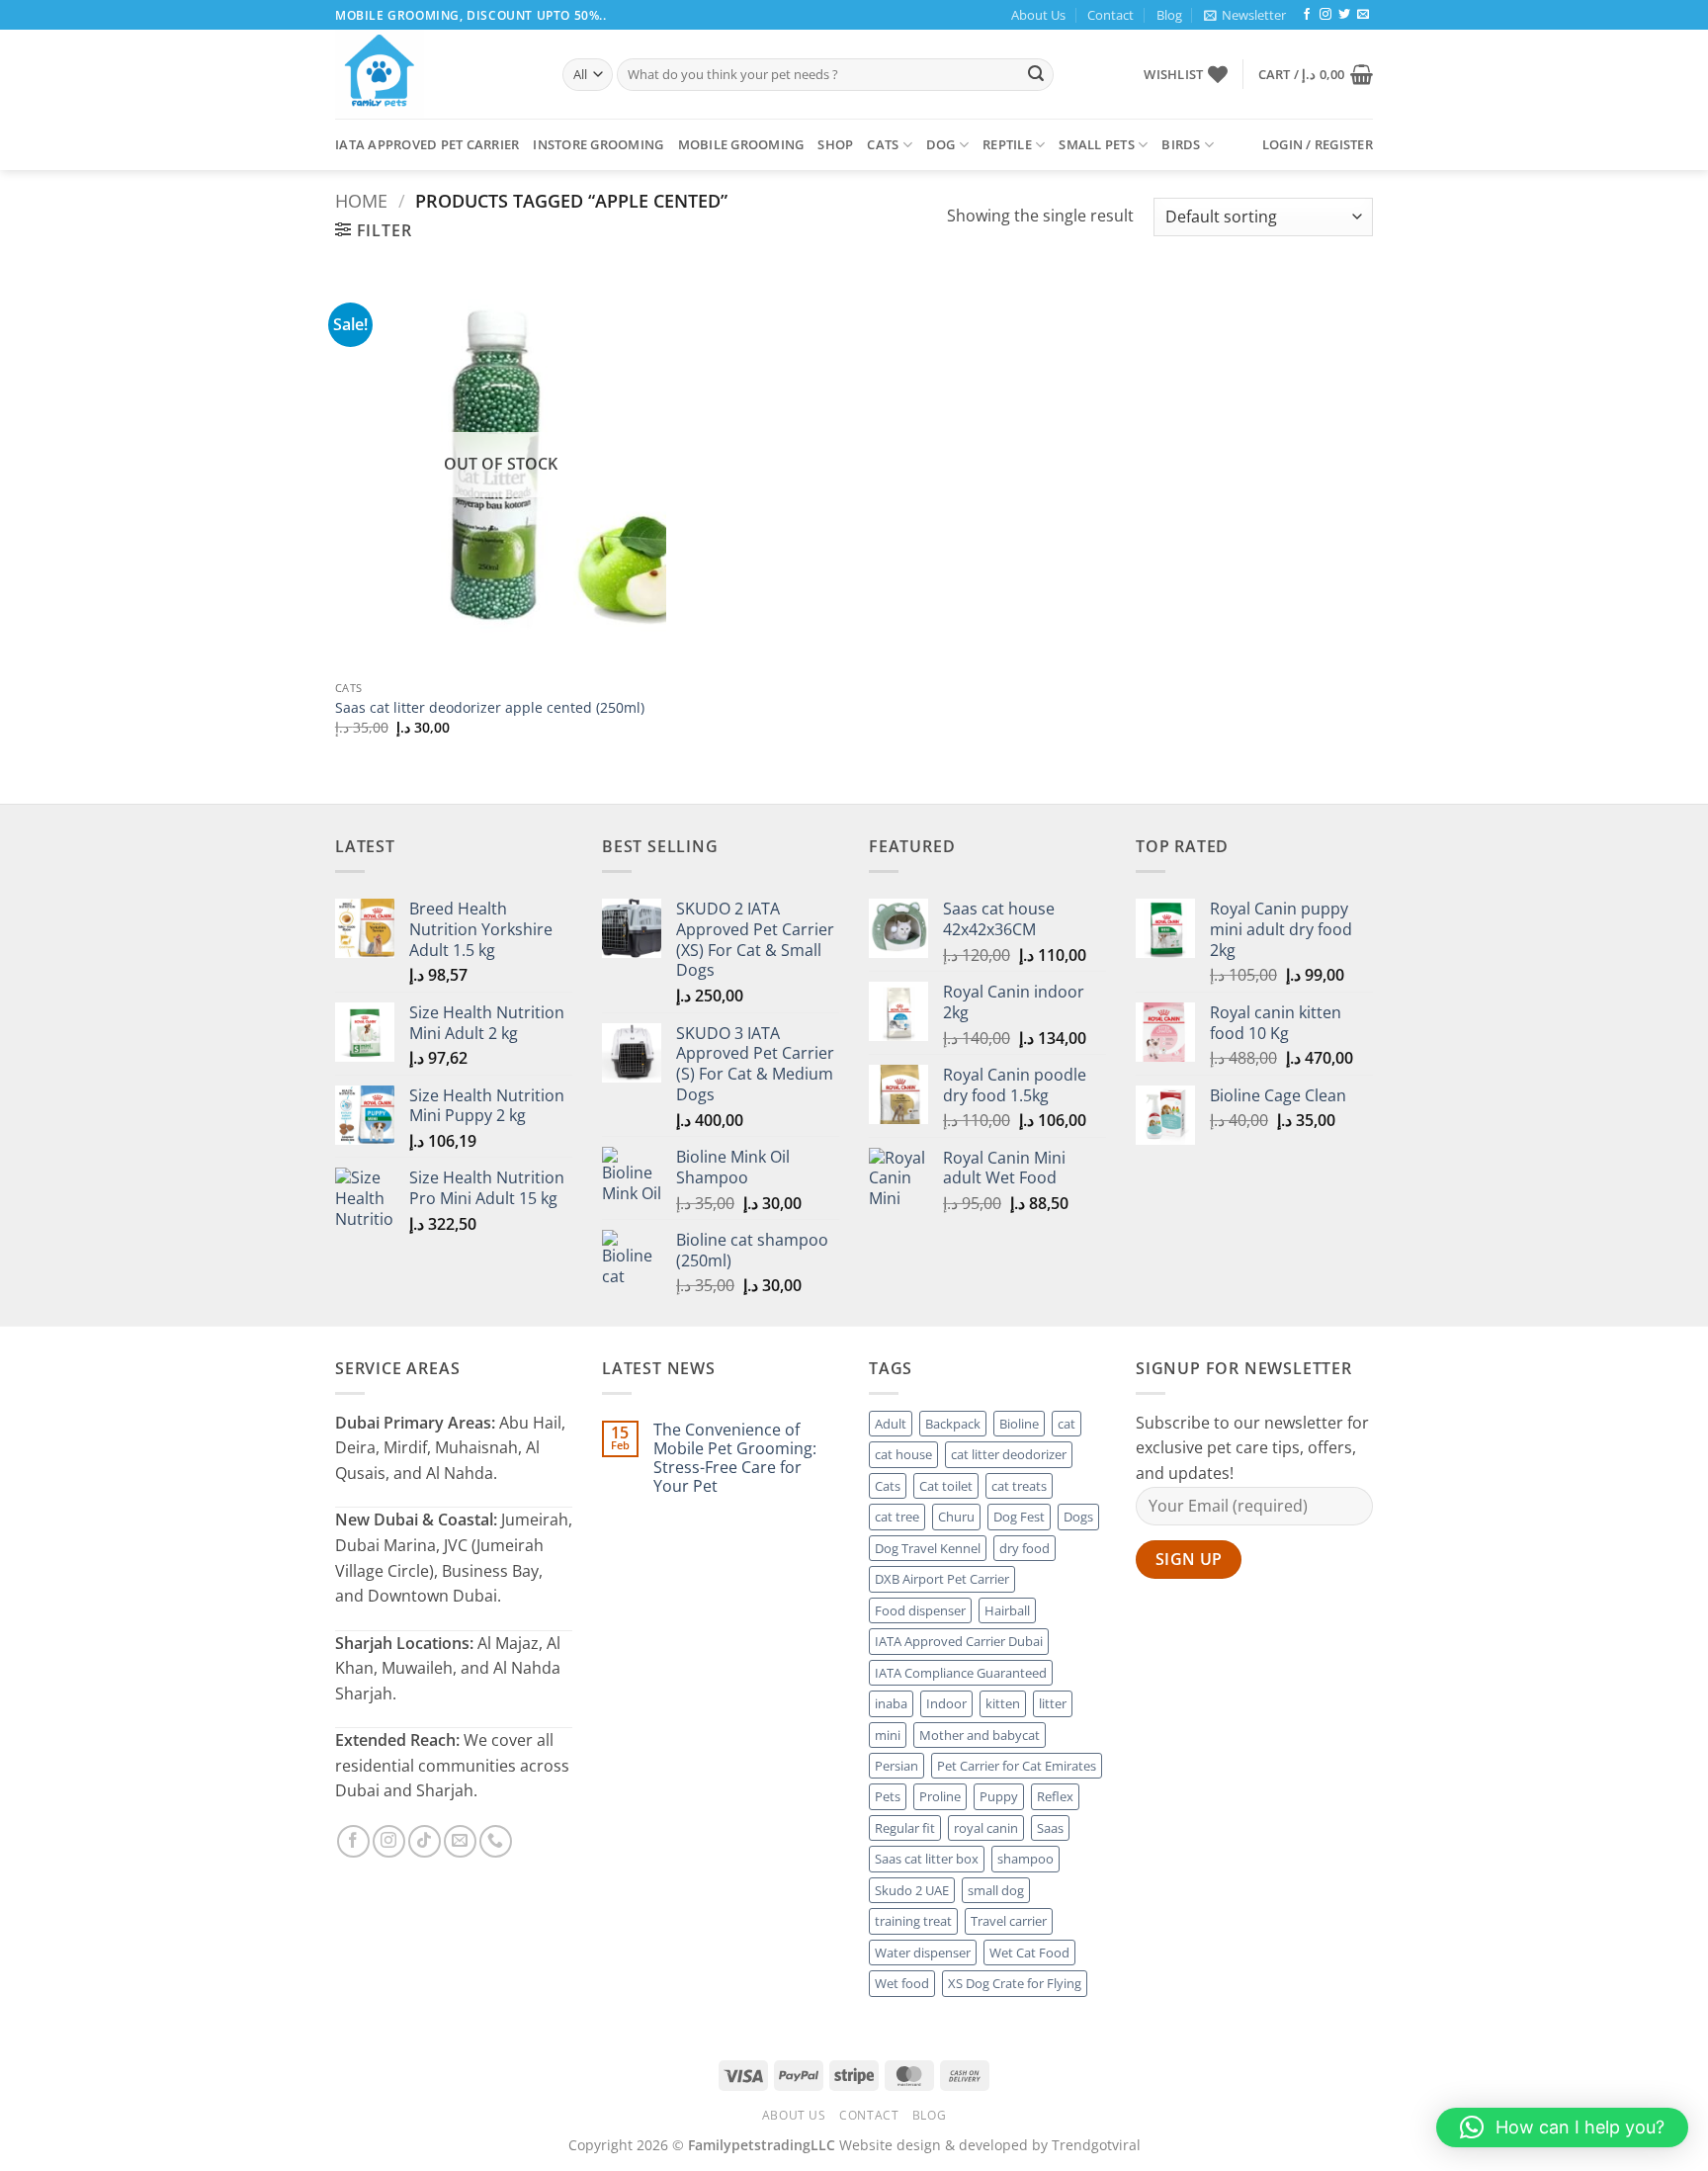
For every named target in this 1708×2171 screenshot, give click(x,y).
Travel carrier (1009, 1921)
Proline (940, 1796)
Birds (1181, 144)
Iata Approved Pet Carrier (427, 144)
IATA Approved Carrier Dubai (959, 1641)
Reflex (1055, 1796)
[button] (1245, 15)
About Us (1038, 15)
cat (1067, 1424)
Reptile (1007, 144)
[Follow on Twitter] (1344, 15)
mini (888, 1735)
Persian (897, 1766)
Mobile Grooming (741, 144)
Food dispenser (920, 1610)
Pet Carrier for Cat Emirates (1017, 1766)
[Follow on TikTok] (425, 1841)
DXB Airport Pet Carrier (942, 1579)
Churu (956, 1517)
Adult (891, 1424)
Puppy (999, 1796)
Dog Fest (1019, 1517)
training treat (913, 1921)
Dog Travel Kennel (928, 1548)
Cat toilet (946, 1486)
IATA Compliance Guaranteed (961, 1673)
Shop (835, 144)
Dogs (1078, 1517)
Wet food (902, 1983)
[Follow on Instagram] (1325, 15)
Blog (1169, 15)
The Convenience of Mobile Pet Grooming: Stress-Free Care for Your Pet (735, 1459)
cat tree (897, 1517)
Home (361, 200)
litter (1053, 1703)
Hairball (1007, 1610)
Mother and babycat (980, 1735)
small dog (996, 1890)
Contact (1110, 15)
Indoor (946, 1703)
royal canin (986, 1828)
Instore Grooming (598, 144)
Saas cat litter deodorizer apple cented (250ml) (490, 708)
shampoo (1025, 1859)
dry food (1025, 1548)
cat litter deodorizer (1009, 1454)
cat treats (1019, 1486)
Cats (883, 144)
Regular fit (905, 1828)
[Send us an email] (1363, 15)
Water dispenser (923, 1953)
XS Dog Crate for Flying (1015, 1983)
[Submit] (1036, 75)
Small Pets (1097, 144)
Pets (888, 1796)
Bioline (1019, 1424)
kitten (1003, 1703)
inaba (891, 1703)
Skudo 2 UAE (912, 1890)
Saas (1050, 1828)
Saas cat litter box (927, 1859)
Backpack (953, 1424)
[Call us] (496, 1841)
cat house (903, 1454)
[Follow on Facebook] (1307, 15)
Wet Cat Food (1029, 1953)
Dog (941, 144)
